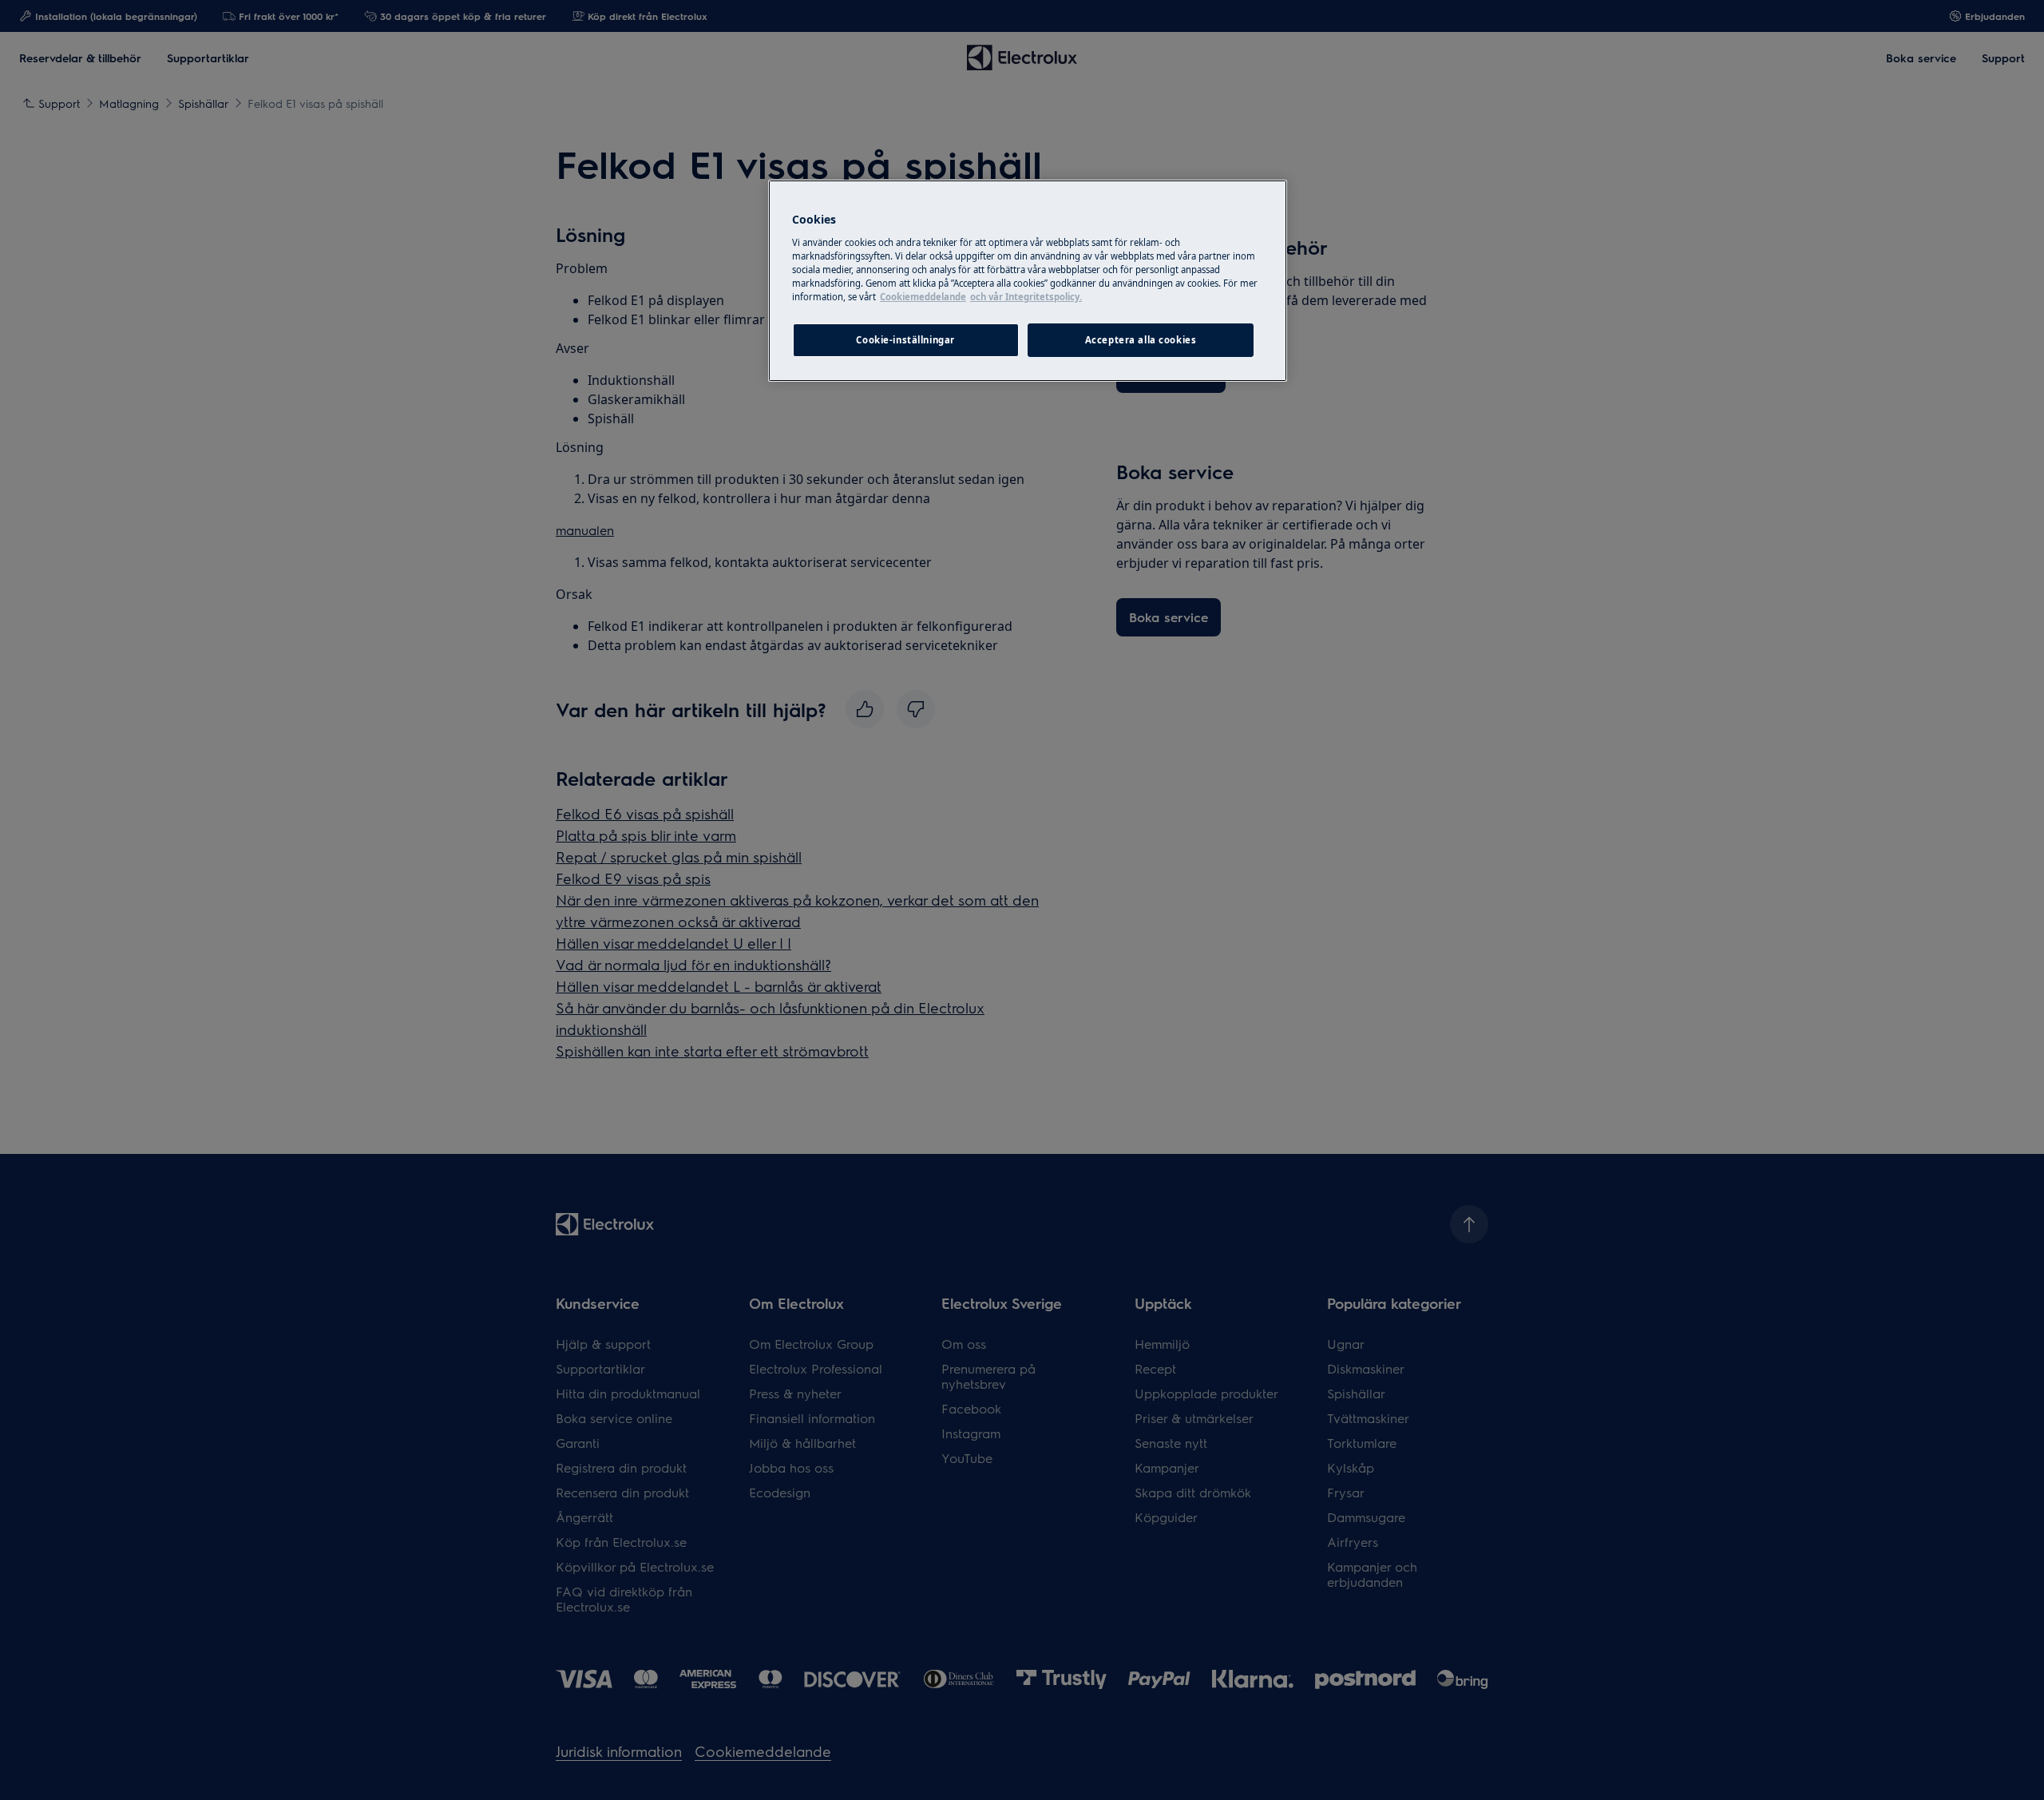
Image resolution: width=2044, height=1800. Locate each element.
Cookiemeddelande (923, 297)
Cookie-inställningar (905, 340)
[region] (1028, 281)
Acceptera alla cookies (1141, 340)
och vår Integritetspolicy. (1026, 297)
